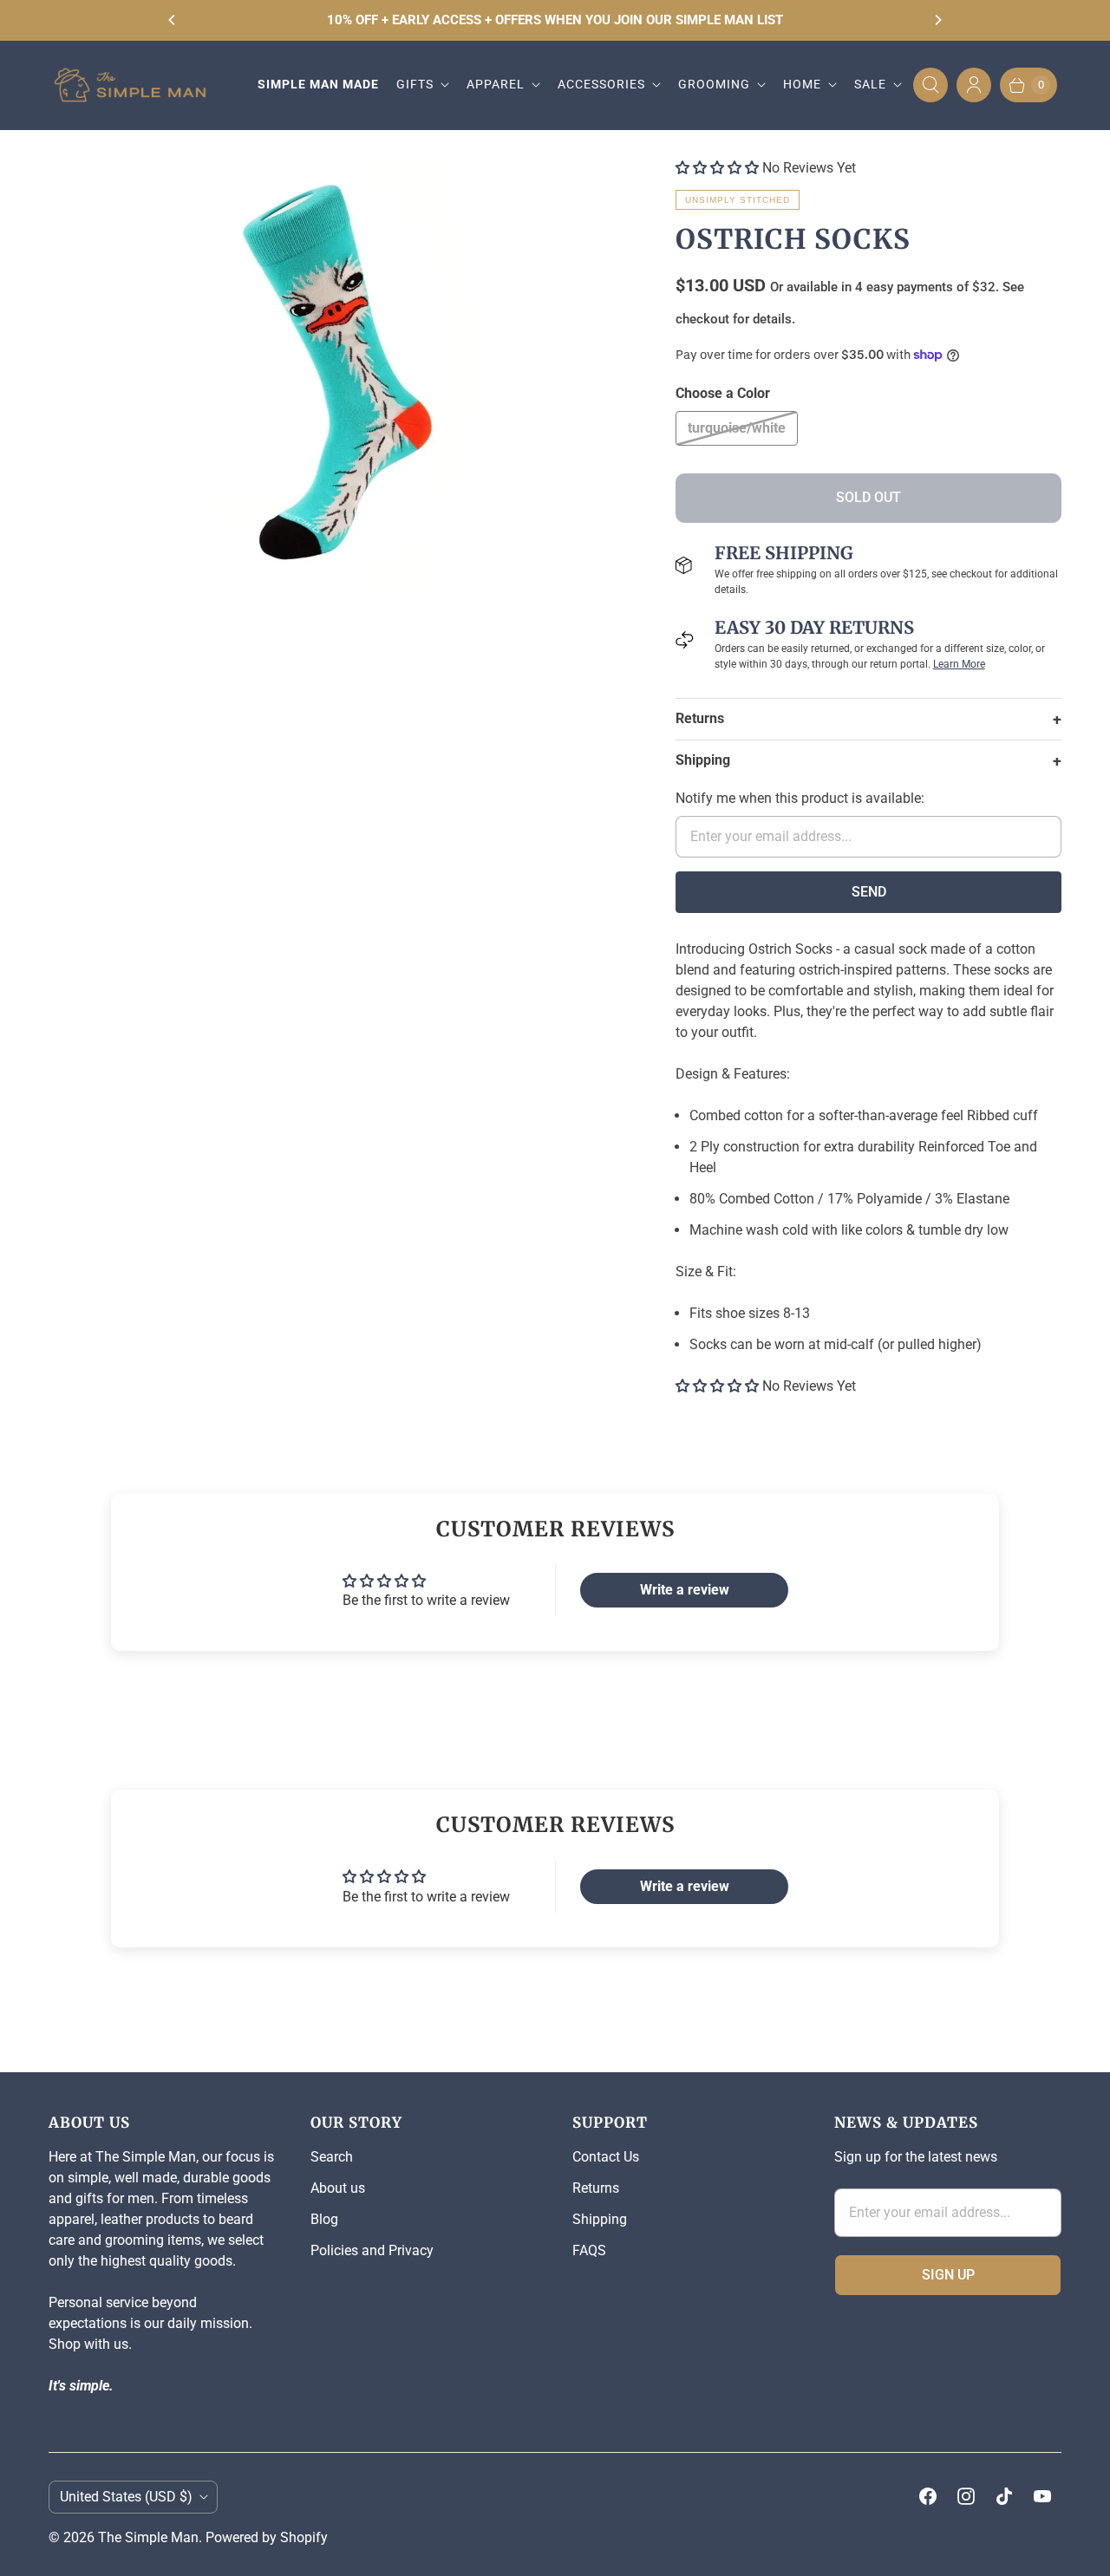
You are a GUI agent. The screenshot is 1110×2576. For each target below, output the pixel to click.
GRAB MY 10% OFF (555, 1479)
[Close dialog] (241, 1053)
